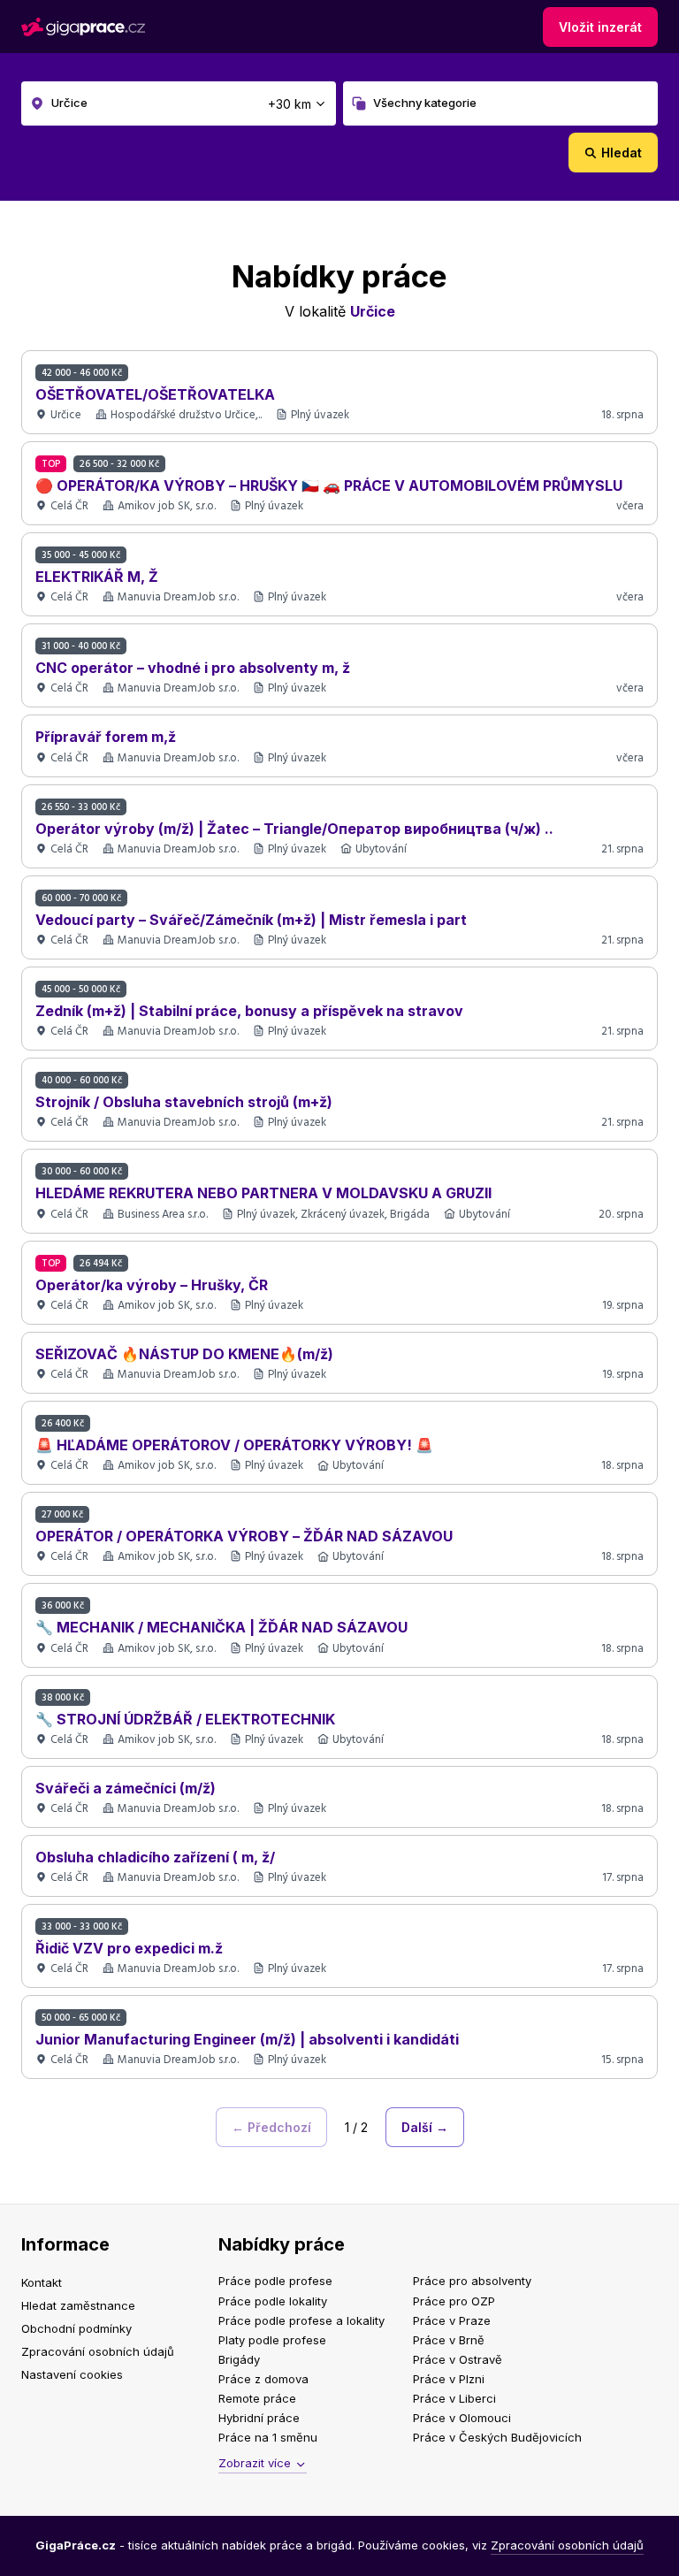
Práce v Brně (449, 2340)
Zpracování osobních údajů (98, 2351)
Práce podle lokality (273, 2301)
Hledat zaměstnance (78, 2305)
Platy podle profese (272, 2340)
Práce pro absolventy (472, 2281)
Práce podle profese (275, 2281)
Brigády (239, 2359)
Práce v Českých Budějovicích (497, 2437)
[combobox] (179, 103)
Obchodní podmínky (76, 2328)
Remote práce (257, 2398)
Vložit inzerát (600, 27)
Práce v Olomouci (462, 2418)
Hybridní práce (259, 2418)
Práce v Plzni (449, 2379)
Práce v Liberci (454, 2398)
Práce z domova (263, 2379)
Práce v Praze (452, 2320)
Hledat (622, 153)
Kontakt (42, 2282)
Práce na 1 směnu (268, 2437)
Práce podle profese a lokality (301, 2320)
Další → (425, 2127)
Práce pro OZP (454, 2301)
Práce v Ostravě (458, 2359)
